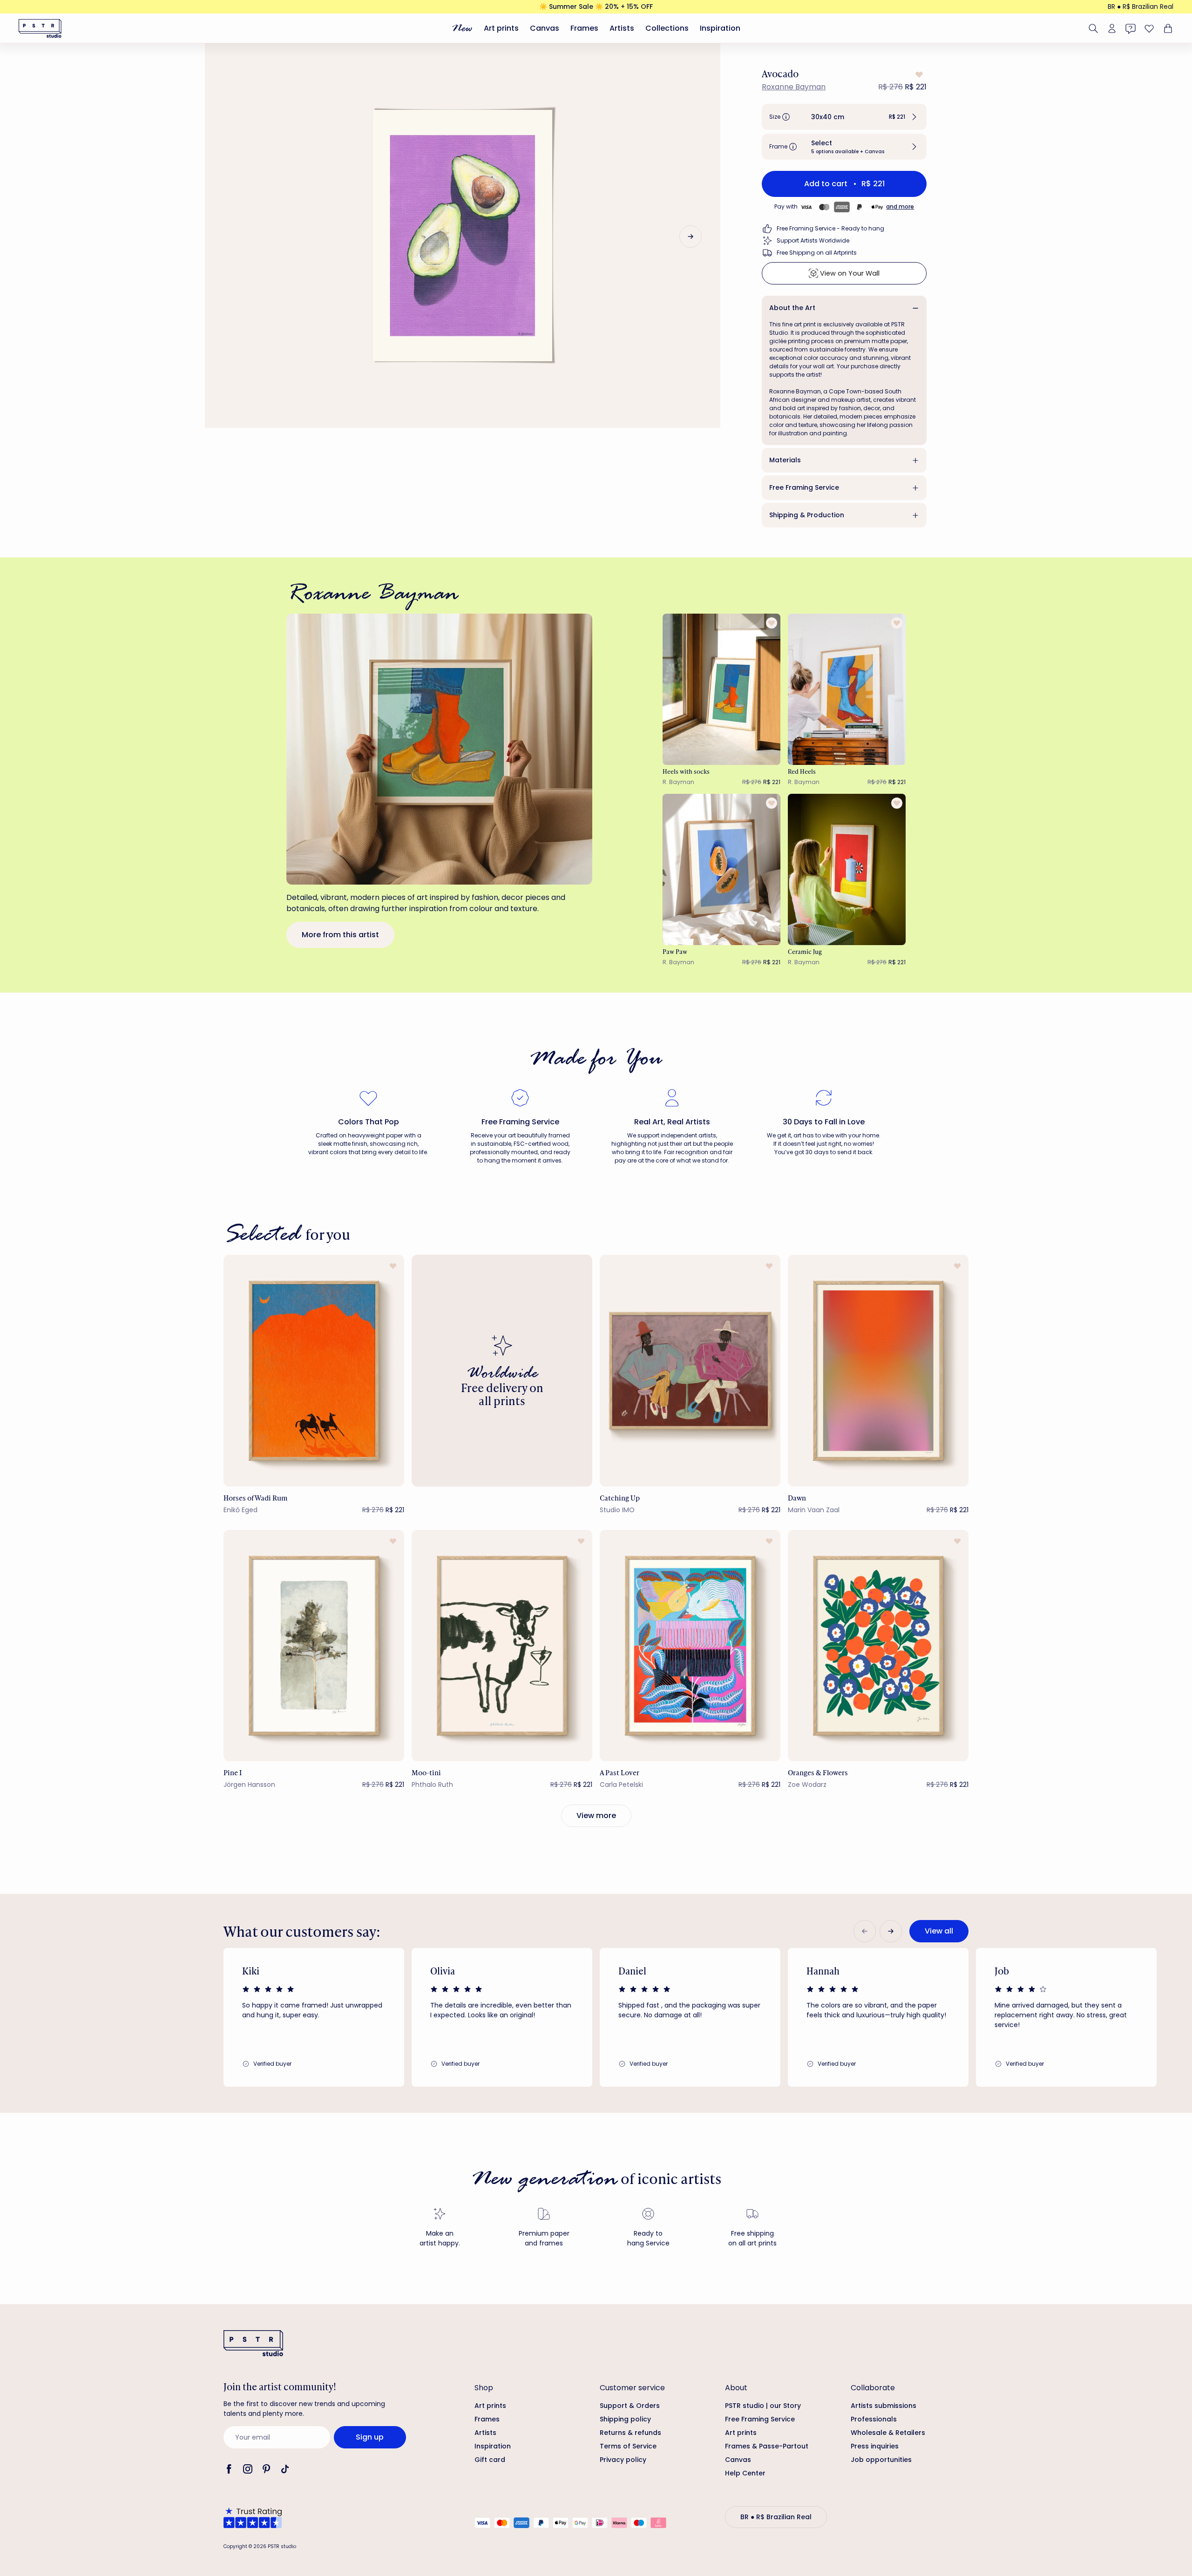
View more (596, 1815)
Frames (584, 28)
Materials (785, 460)
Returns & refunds (630, 2433)
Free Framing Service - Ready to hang (830, 228)
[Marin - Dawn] (878, 1370)
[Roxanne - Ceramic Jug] (847, 869)
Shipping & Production (807, 515)
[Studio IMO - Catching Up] (690, 1370)
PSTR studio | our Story (763, 2406)
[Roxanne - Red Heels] (847, 689)
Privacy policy (623, 2460)
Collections (667, 28)
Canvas (545, 28)
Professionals (874, 2419)
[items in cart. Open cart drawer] (1167, 28)
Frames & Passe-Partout (767, 2446)
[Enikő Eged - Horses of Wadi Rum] (314, 1370)
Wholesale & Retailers (888, 2433)
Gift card (490, 2460)
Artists (622, 28)
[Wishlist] (1149, 28)
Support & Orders (630, 2406)
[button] (844, 117)
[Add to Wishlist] (918, 74)
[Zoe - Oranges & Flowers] (878, 1646)
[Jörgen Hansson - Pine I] (314, 1646)
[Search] (1093, 28)
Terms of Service (628, 2446)
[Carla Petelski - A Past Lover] (690, 1646)
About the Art (792, 308)
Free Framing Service (804, 487)
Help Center (745, 2473)
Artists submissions (884, 2406)
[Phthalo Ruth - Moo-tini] (502, 1646)
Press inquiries (875, 2446)
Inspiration (720, 28)
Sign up (370, 2437)
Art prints (501, 28)
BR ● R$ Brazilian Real (1141, 7)
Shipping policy (625, 2419)
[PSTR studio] (40, 28)
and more (900, 206)
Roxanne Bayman (794, 87)
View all (939, 1931)
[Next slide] (691, 237)
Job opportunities (881, 2460)
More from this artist (340, 935)
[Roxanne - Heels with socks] (722, 689)
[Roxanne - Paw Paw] (722, 869)
